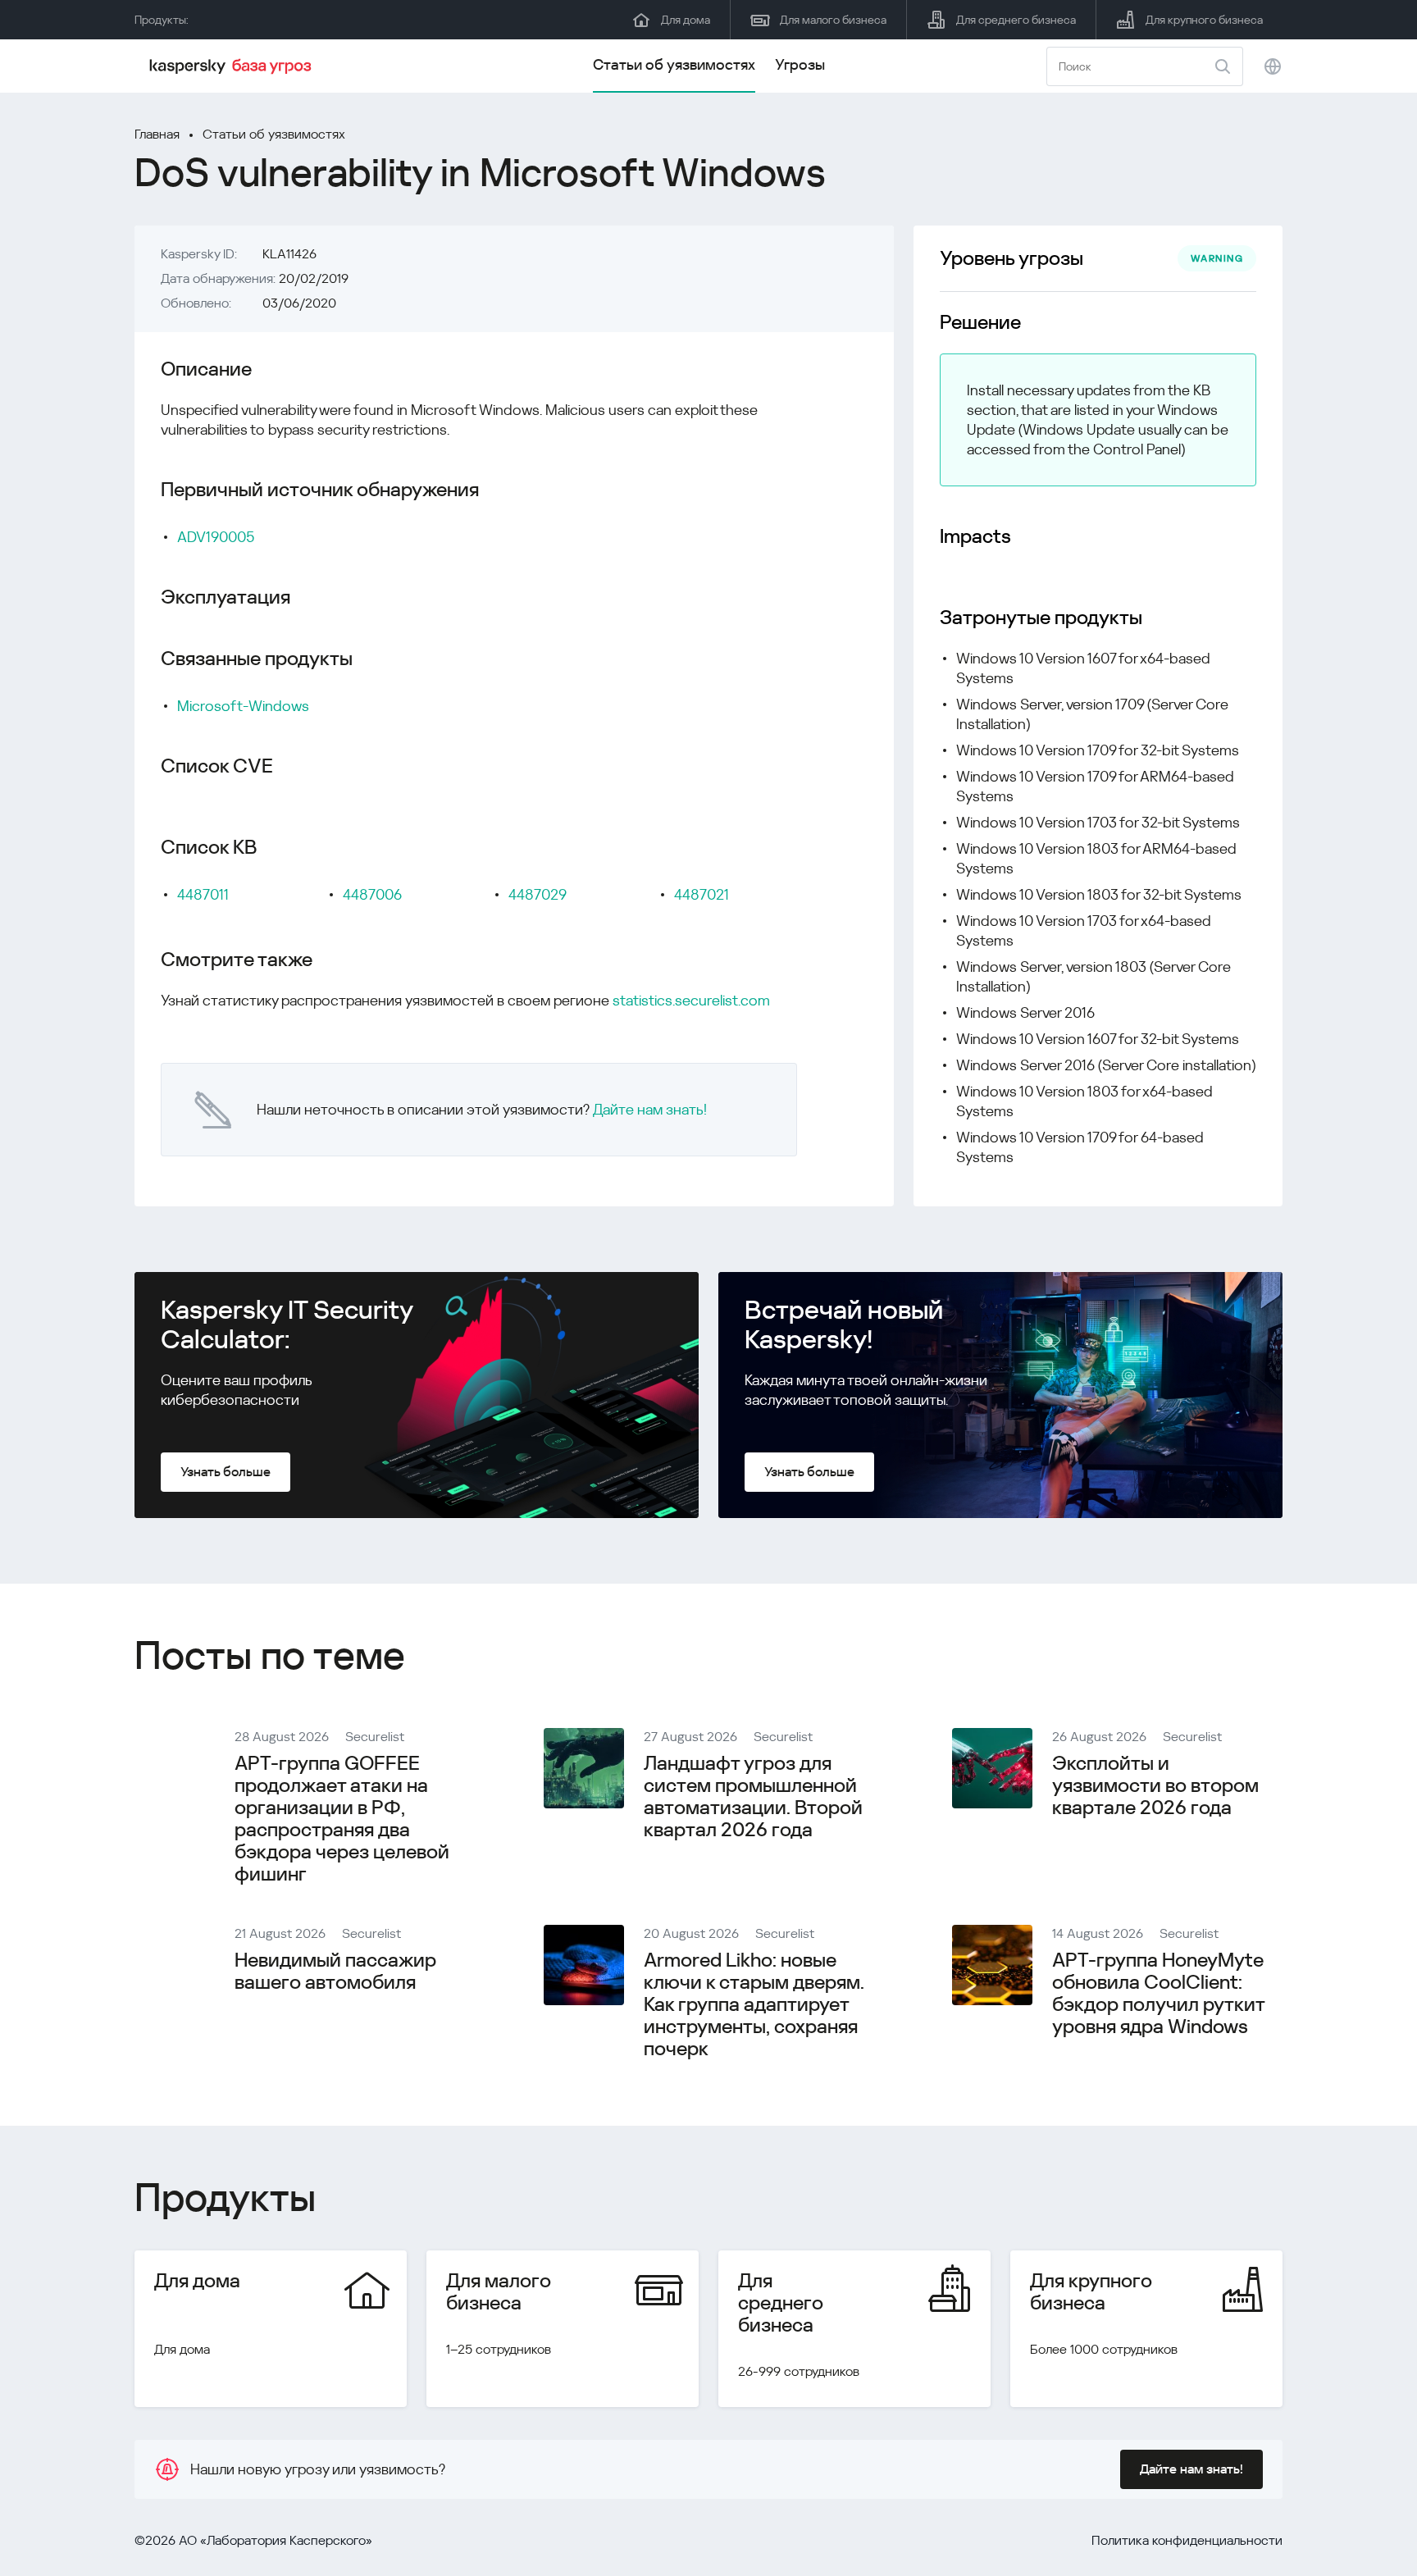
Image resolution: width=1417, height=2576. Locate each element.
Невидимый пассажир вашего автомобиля (335, 1971)
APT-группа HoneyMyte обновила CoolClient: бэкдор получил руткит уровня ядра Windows (1158, 1993)
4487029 (538, 894)
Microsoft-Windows (243, 706)
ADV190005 (216, 537)
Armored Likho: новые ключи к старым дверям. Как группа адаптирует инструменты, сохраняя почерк (754, 2004)
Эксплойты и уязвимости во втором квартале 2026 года (1155, 1785)
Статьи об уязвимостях (674, 64)
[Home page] (233, 66)
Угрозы (800, 64)
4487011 (203, 894)
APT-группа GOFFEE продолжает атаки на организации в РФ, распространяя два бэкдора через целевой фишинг (342, 1819)
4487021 (702, 894)
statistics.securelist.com (691, 1000)
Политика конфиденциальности (1187, 2540)
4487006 (372, 894)
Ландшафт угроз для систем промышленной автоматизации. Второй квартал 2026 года (753, 1796)
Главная (157, 134)
